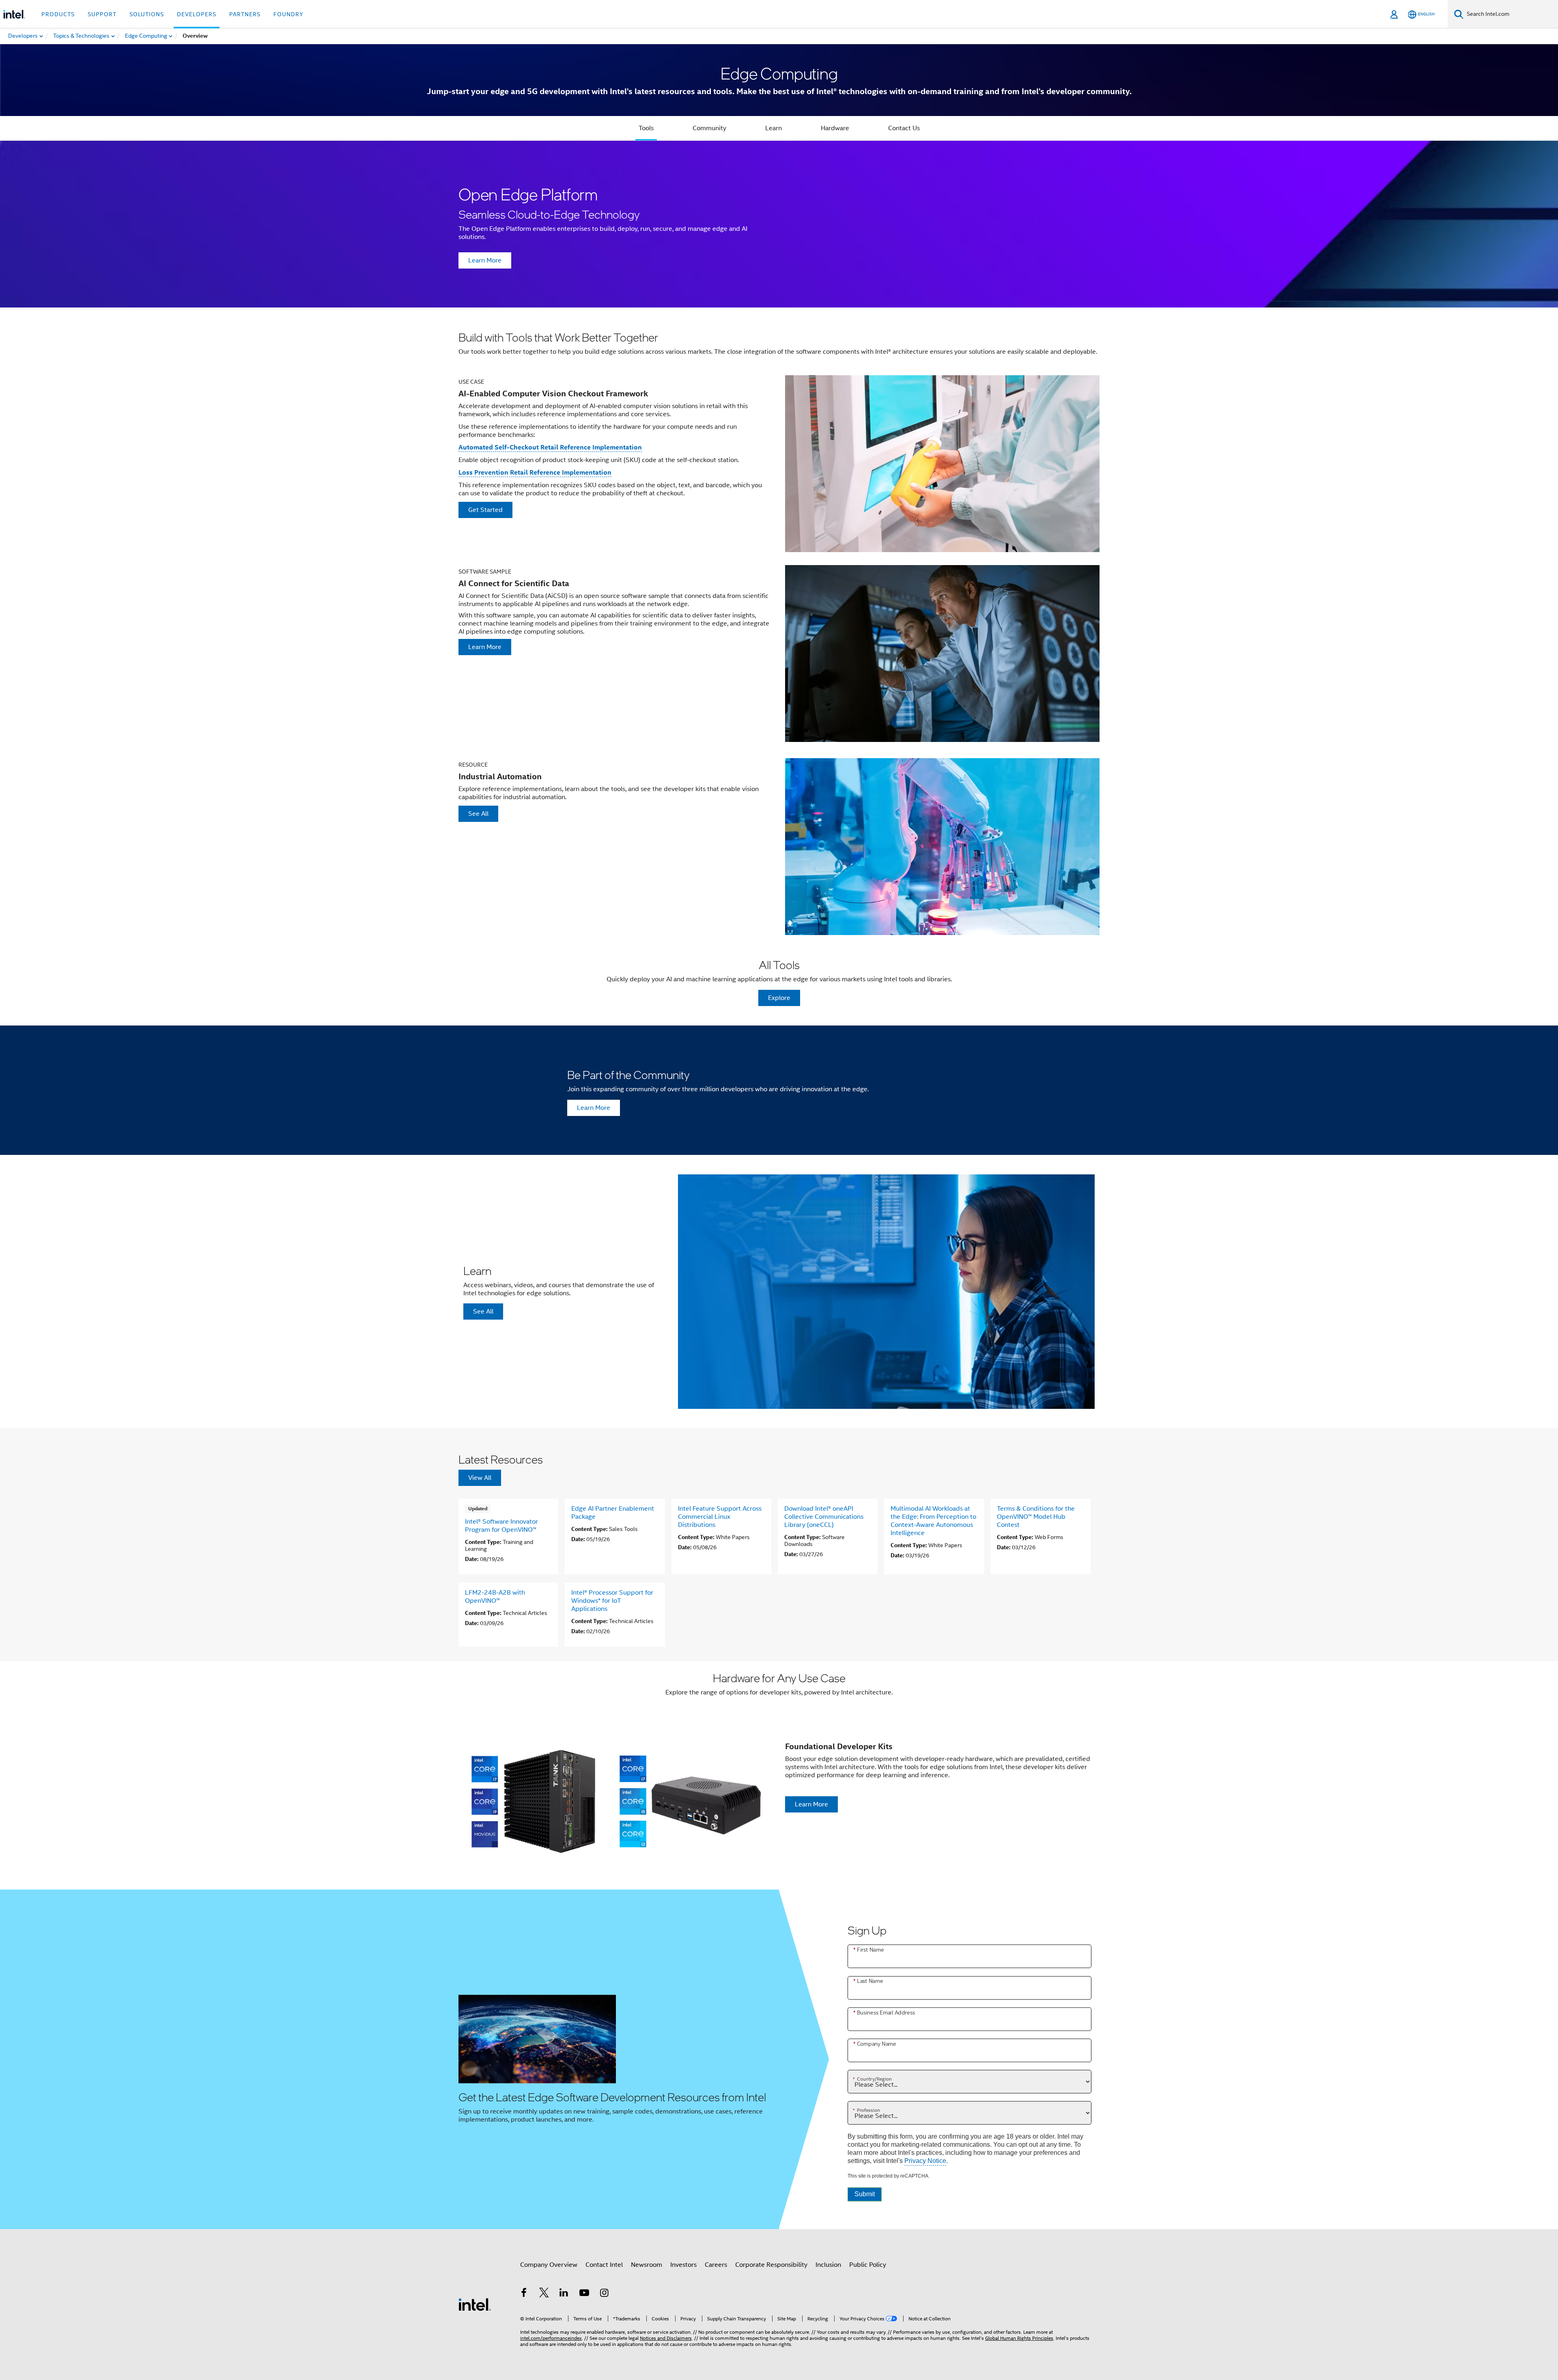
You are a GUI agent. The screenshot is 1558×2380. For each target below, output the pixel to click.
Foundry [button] (288, 14)
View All (480, 1478)
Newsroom (647, 2265)
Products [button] (58, 14)
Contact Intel (604, 2265)
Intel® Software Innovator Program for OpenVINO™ (501, 1526)
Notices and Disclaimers (666, 2338)
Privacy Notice (925, 2161)
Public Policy (868, 2265)
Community (709, 128)
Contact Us (904, 128)
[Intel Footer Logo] (475, 2304)
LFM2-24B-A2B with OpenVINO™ (495, 1597)
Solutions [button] (147, 14)
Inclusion (828, 2265)
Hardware (835, 128)
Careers (716, 2265)
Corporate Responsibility (771, 2265)
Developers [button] (197, 14)
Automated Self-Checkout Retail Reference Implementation (550, 447)
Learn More (485, 260)
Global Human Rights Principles (1019, 2338)
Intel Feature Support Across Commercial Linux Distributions (720, 1517)
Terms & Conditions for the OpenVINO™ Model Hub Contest (1036, 1517)
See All (478, 814)
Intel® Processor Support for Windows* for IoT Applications (612, 1601)
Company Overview (549, 2265)
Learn (774, 128)
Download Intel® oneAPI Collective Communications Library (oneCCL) (824, 1517)
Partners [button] (245, 14)
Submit (865, 2194)
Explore (779, 998)
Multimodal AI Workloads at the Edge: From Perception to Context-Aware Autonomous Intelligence (933, 1521)
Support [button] (102, 14)
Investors (683, 2265)
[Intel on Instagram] (604, 2294)
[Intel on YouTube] (584, 2294)
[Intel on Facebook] (524, 2294)
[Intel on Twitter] (544, 2294)
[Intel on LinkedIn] (564, 2294)
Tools (646, 128)
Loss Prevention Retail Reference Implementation (535, 472)
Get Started (485, 510)
